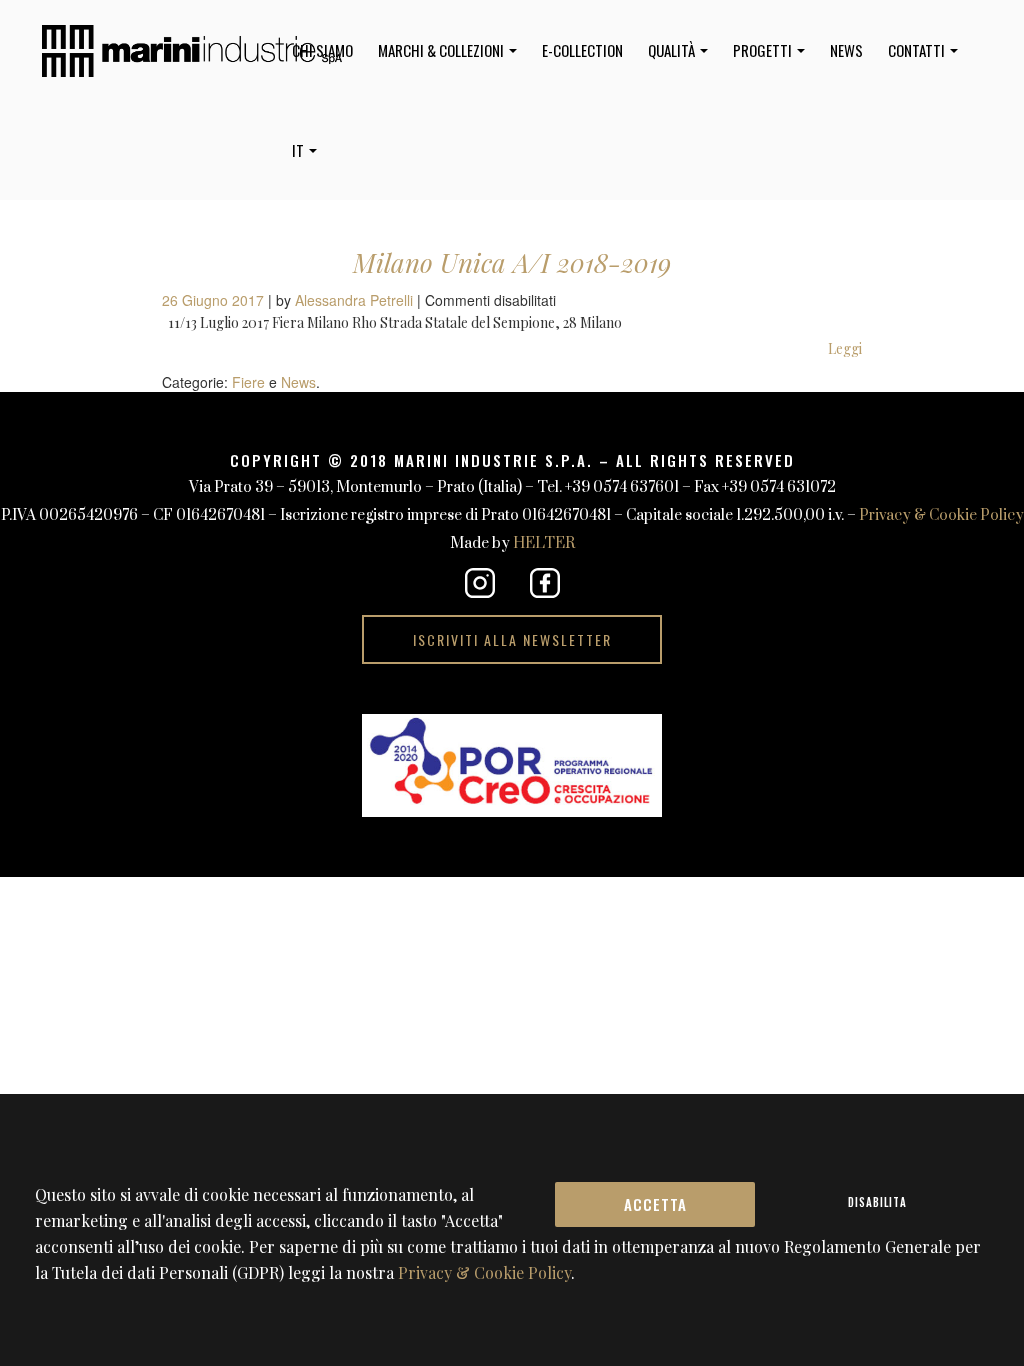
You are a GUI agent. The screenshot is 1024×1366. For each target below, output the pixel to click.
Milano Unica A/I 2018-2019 (512, 262)
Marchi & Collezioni (442, 50)
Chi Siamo (322, 50)
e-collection (582, 50)
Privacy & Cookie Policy (941, 515)
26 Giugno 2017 (215, 300)
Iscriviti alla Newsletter (512, 639)
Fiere (248, 382)
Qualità (673, 50)
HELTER (544, 543)
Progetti (764, 50)
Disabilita (877, 1202)
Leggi (845, 348)
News (846, 50)
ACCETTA (655, 1204)
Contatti (918, 50)
